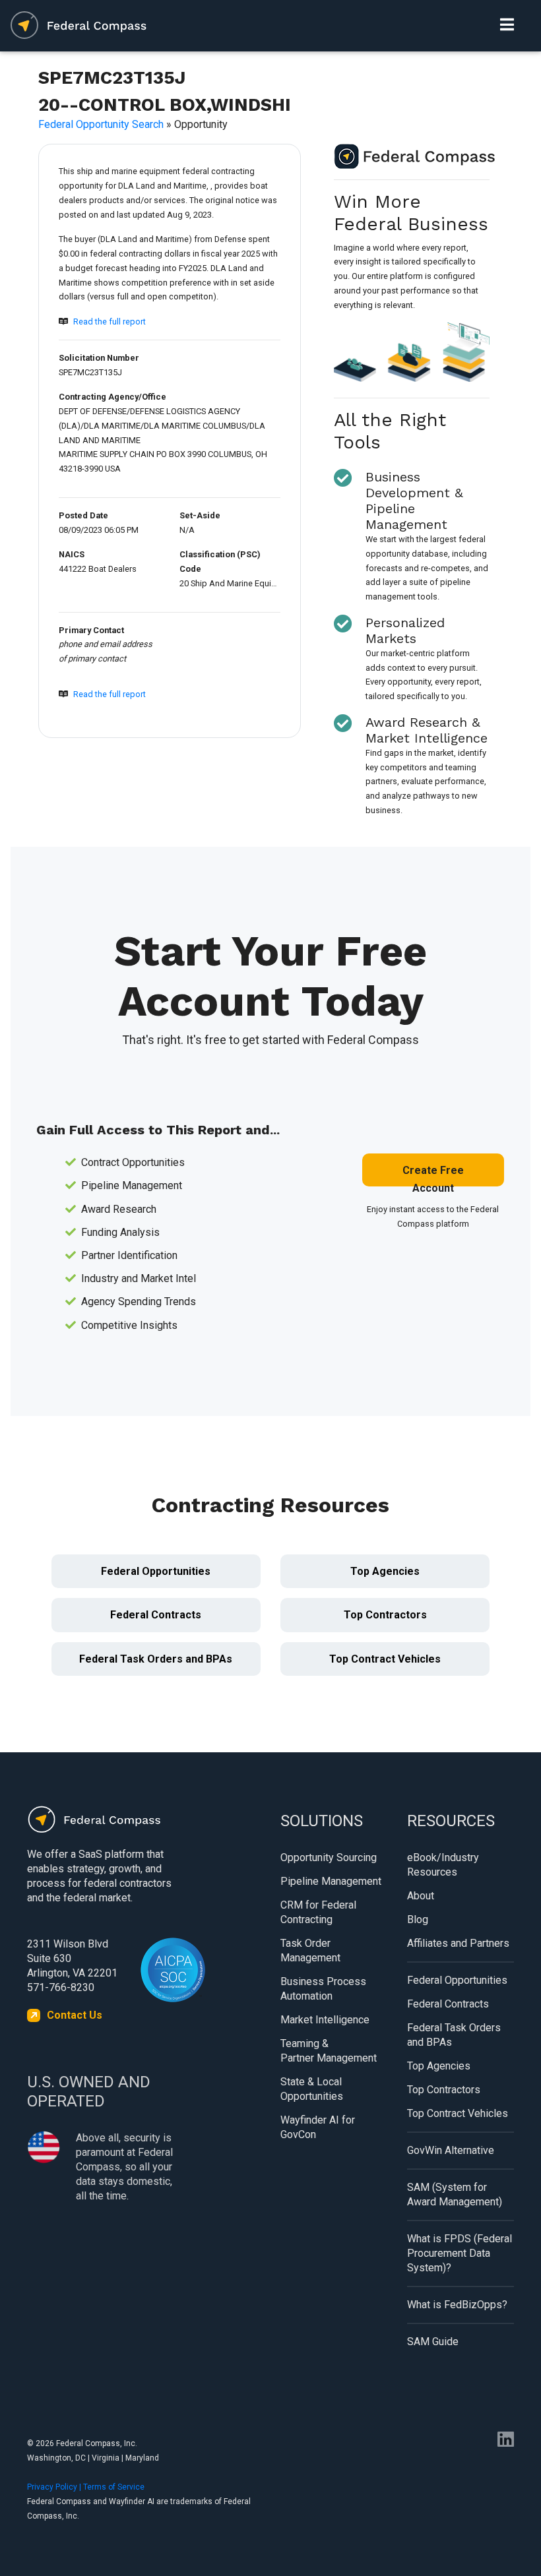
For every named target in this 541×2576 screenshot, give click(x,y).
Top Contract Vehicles (385, 1659)
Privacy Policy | (55, 2487)
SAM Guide (433, 2342)
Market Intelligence (325, 2020)
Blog (418, 1919)
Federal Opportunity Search (101, 124)
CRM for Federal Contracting (318, 1912)
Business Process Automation (323, 1989)
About (421, 1896)
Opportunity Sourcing (329, 1857)
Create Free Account (433, 1175)
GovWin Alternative (451, 2150)
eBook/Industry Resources (443, 1865)
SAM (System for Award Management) (455, 2194)
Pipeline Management (331, 1881)
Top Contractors (385, 1615)
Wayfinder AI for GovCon (318, 2127)
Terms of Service (114, 2487)
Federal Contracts (156, 1615)
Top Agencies (385, 1571)
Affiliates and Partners (458, 1943)
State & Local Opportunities (312, 2089)
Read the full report (110, 322)
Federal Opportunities (156, 1571)
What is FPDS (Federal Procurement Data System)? (460, 2253)
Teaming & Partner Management (329, 2051)
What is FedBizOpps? (457, 2305)
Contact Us (75, 2015)
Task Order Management (310, 1950)
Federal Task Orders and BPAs (156, 1659)
